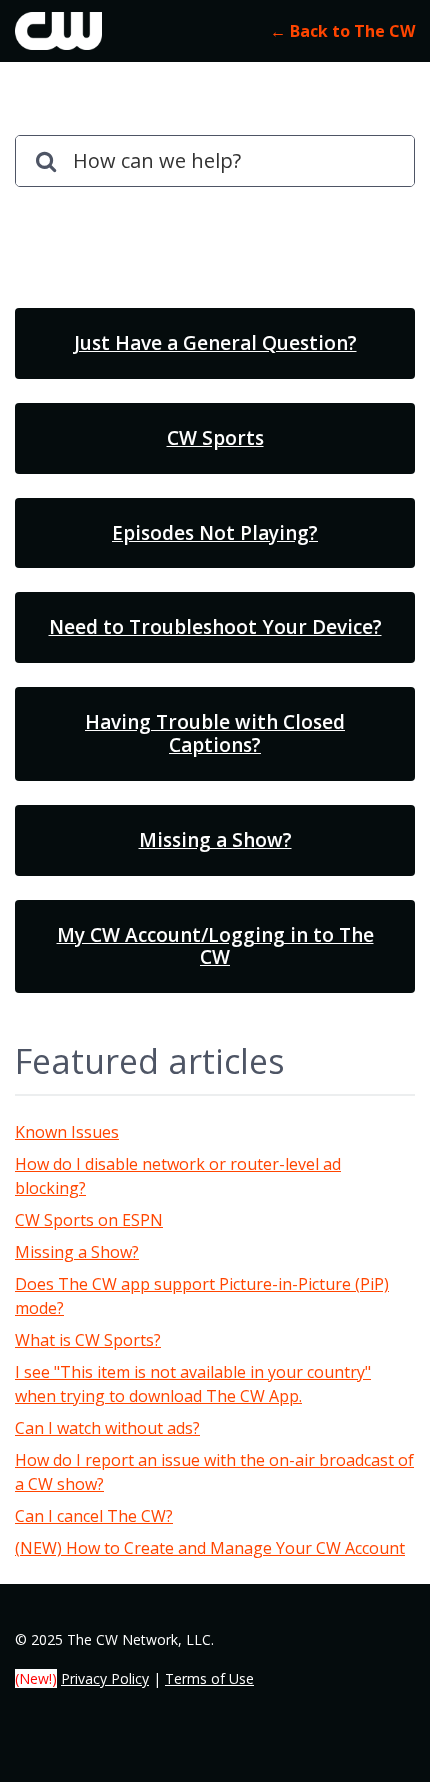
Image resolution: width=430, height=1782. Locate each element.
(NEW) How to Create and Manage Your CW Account (210, 1548)
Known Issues (67, 1132)
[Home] (58, 31)
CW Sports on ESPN (89, 1220)
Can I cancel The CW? (94, 1516)
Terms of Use (209, 1678)
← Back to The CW (342, 31)
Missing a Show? (77, 1252)
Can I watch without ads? (107, 1428)
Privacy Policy (105, 1678)
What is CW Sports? (88, 1340)
